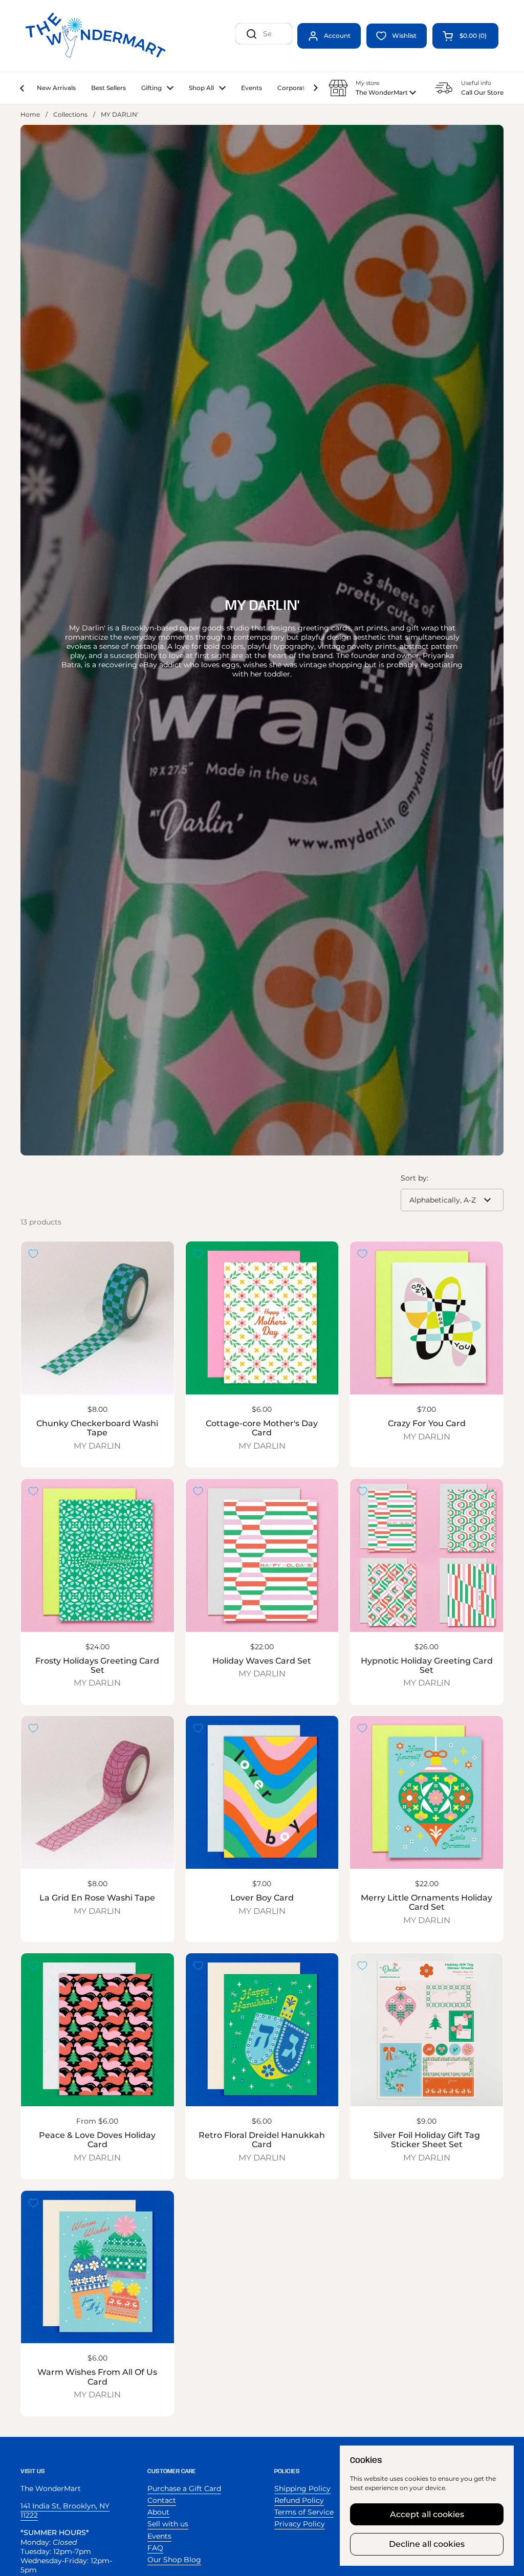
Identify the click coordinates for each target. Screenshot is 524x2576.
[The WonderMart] (97, 36)
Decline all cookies (427, 2544)
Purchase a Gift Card (184, 2488)
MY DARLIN (97, 1446)
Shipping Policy (302, 2488)
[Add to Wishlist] (33, 1254)
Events (159, 2536)
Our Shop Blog (174, 2560)
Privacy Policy (300, 2524)
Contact (162, 2500)
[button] (465, 36)
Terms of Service (304, 2512)
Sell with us (168, 2524)
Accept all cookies (427, 2514)
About (158, 2512)
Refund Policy (299, 2500)
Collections (70, 114)
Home (30, 114)
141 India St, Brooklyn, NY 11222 (65, 2510)
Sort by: (414, 1178)
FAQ (155, 2548)
